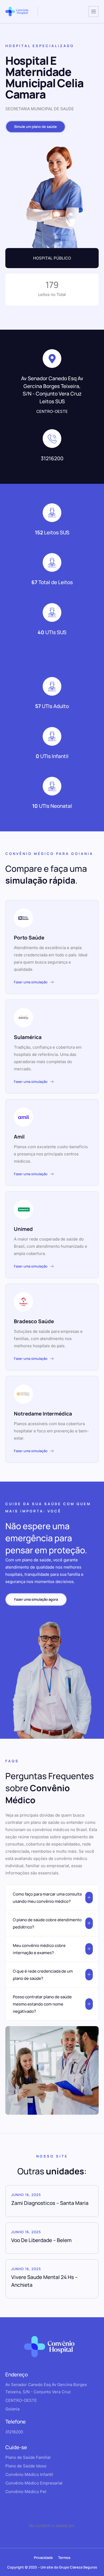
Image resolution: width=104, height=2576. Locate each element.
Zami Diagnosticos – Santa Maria (50, 2203)
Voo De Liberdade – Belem (41, 2240)
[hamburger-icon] (94, 12)
